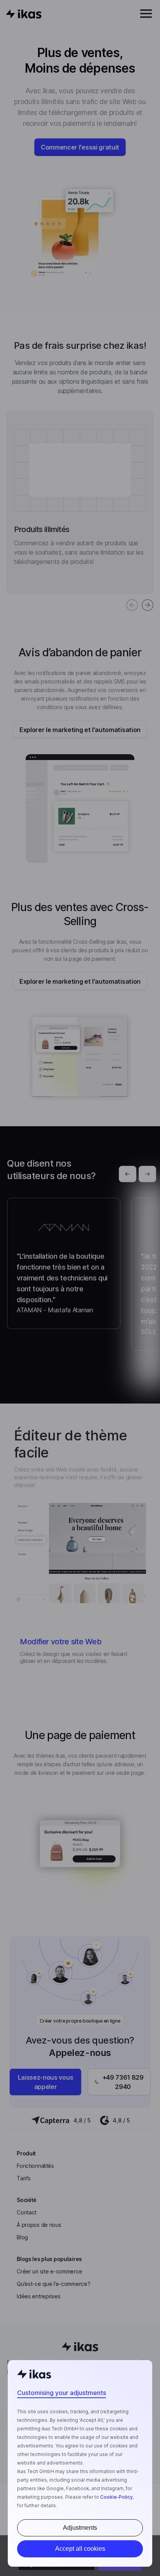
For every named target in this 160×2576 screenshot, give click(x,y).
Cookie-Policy (117, 2497)
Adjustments (80, 2528)
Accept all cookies (80, 2549)
